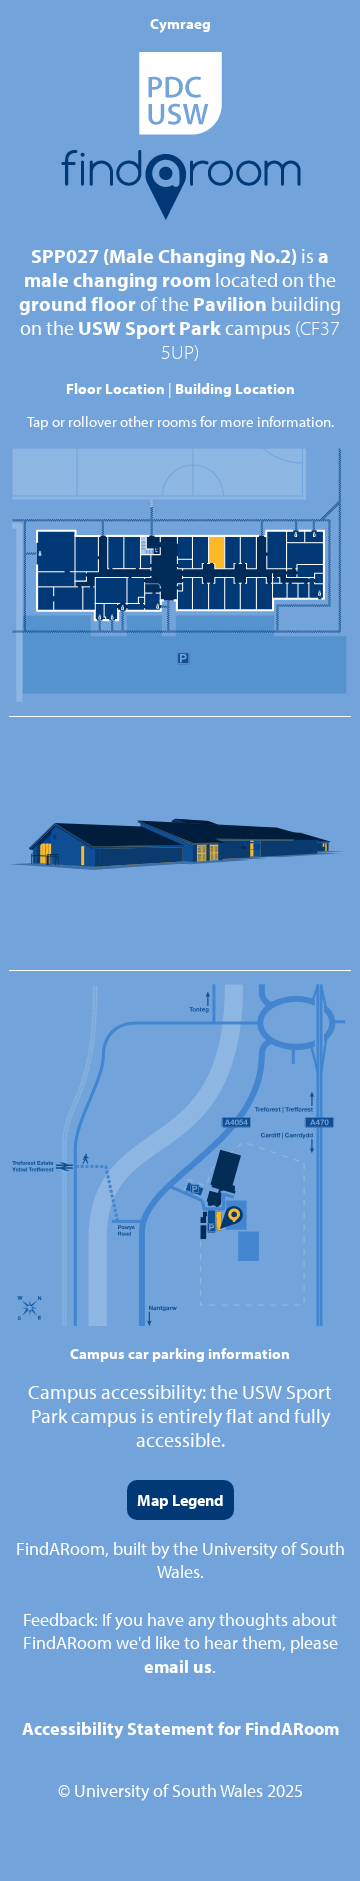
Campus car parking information (180, 1353)
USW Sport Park (149, 327)
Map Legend (180, 1500)
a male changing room (176, 267)
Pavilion (230, 303)
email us (178, 1666)
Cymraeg (180, 23)
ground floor (77, 303)
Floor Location (115, 388)
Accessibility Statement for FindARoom (180, 1728)
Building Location (235, 388)
